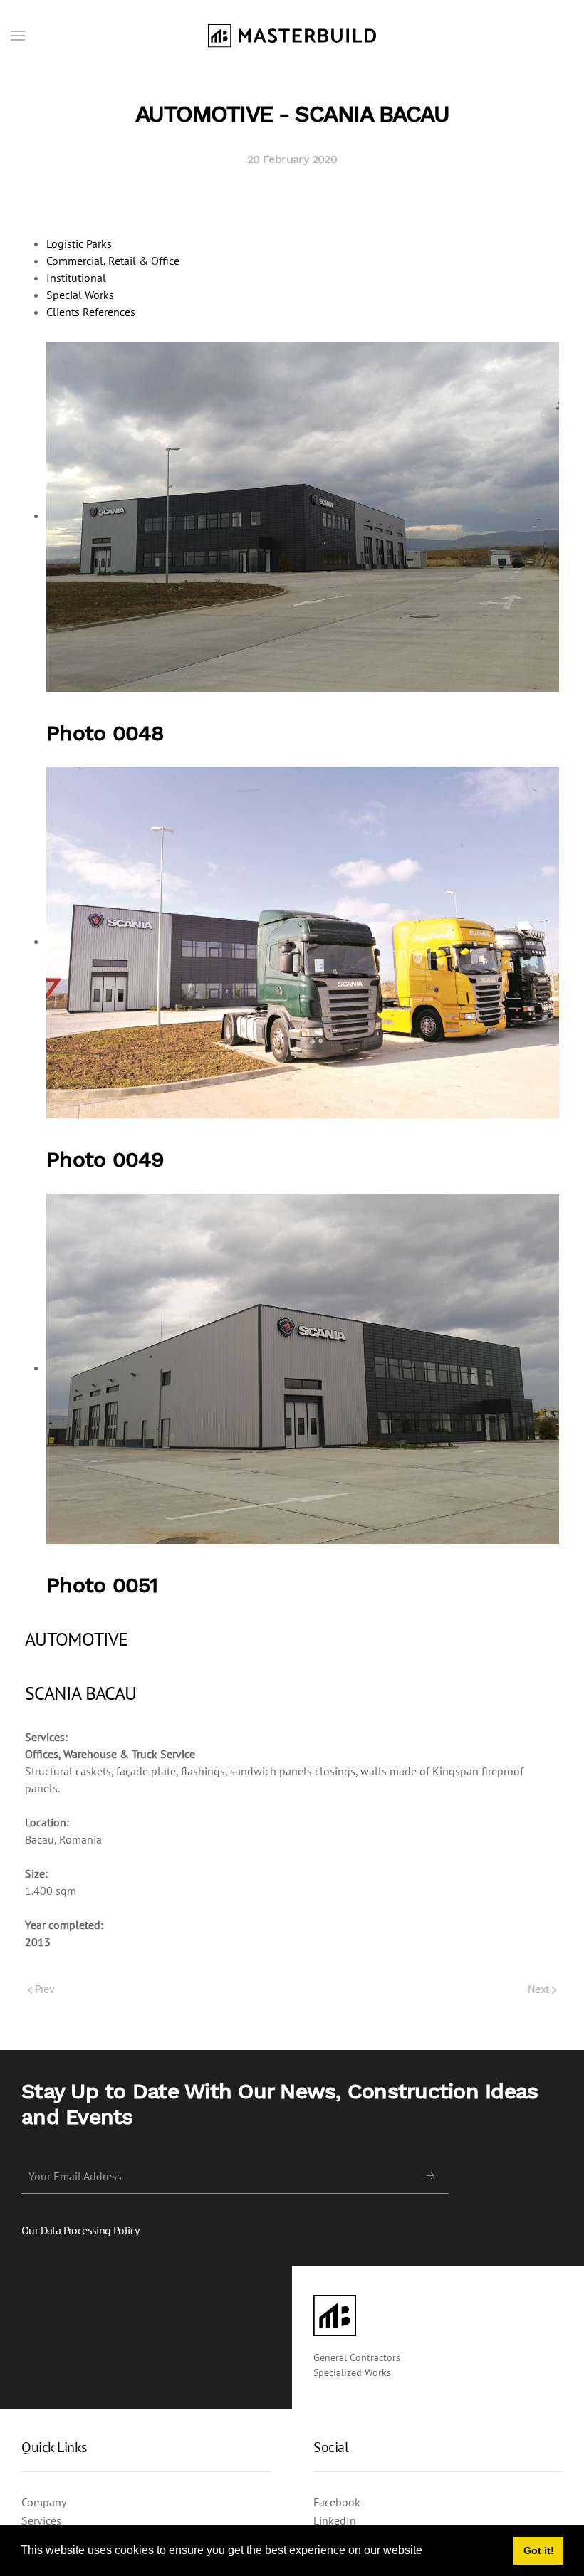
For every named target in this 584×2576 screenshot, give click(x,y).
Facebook (337, 2502)
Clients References (91, 312)
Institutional (76, 278)
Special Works (80, 295)
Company (44, 2502)
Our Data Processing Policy (80, 2230)
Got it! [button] (539, 2550)
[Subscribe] (431, 2176)
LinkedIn (335, 2520)
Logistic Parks (79, 243)
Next (539, 1989)
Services (41, 2520)
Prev (43, 1989)
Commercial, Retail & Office (113, 261)
